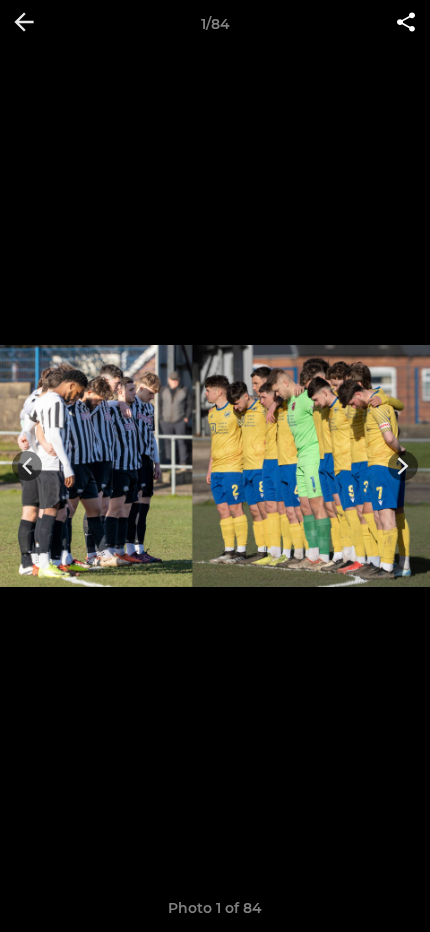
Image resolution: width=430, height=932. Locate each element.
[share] (406, 24)
